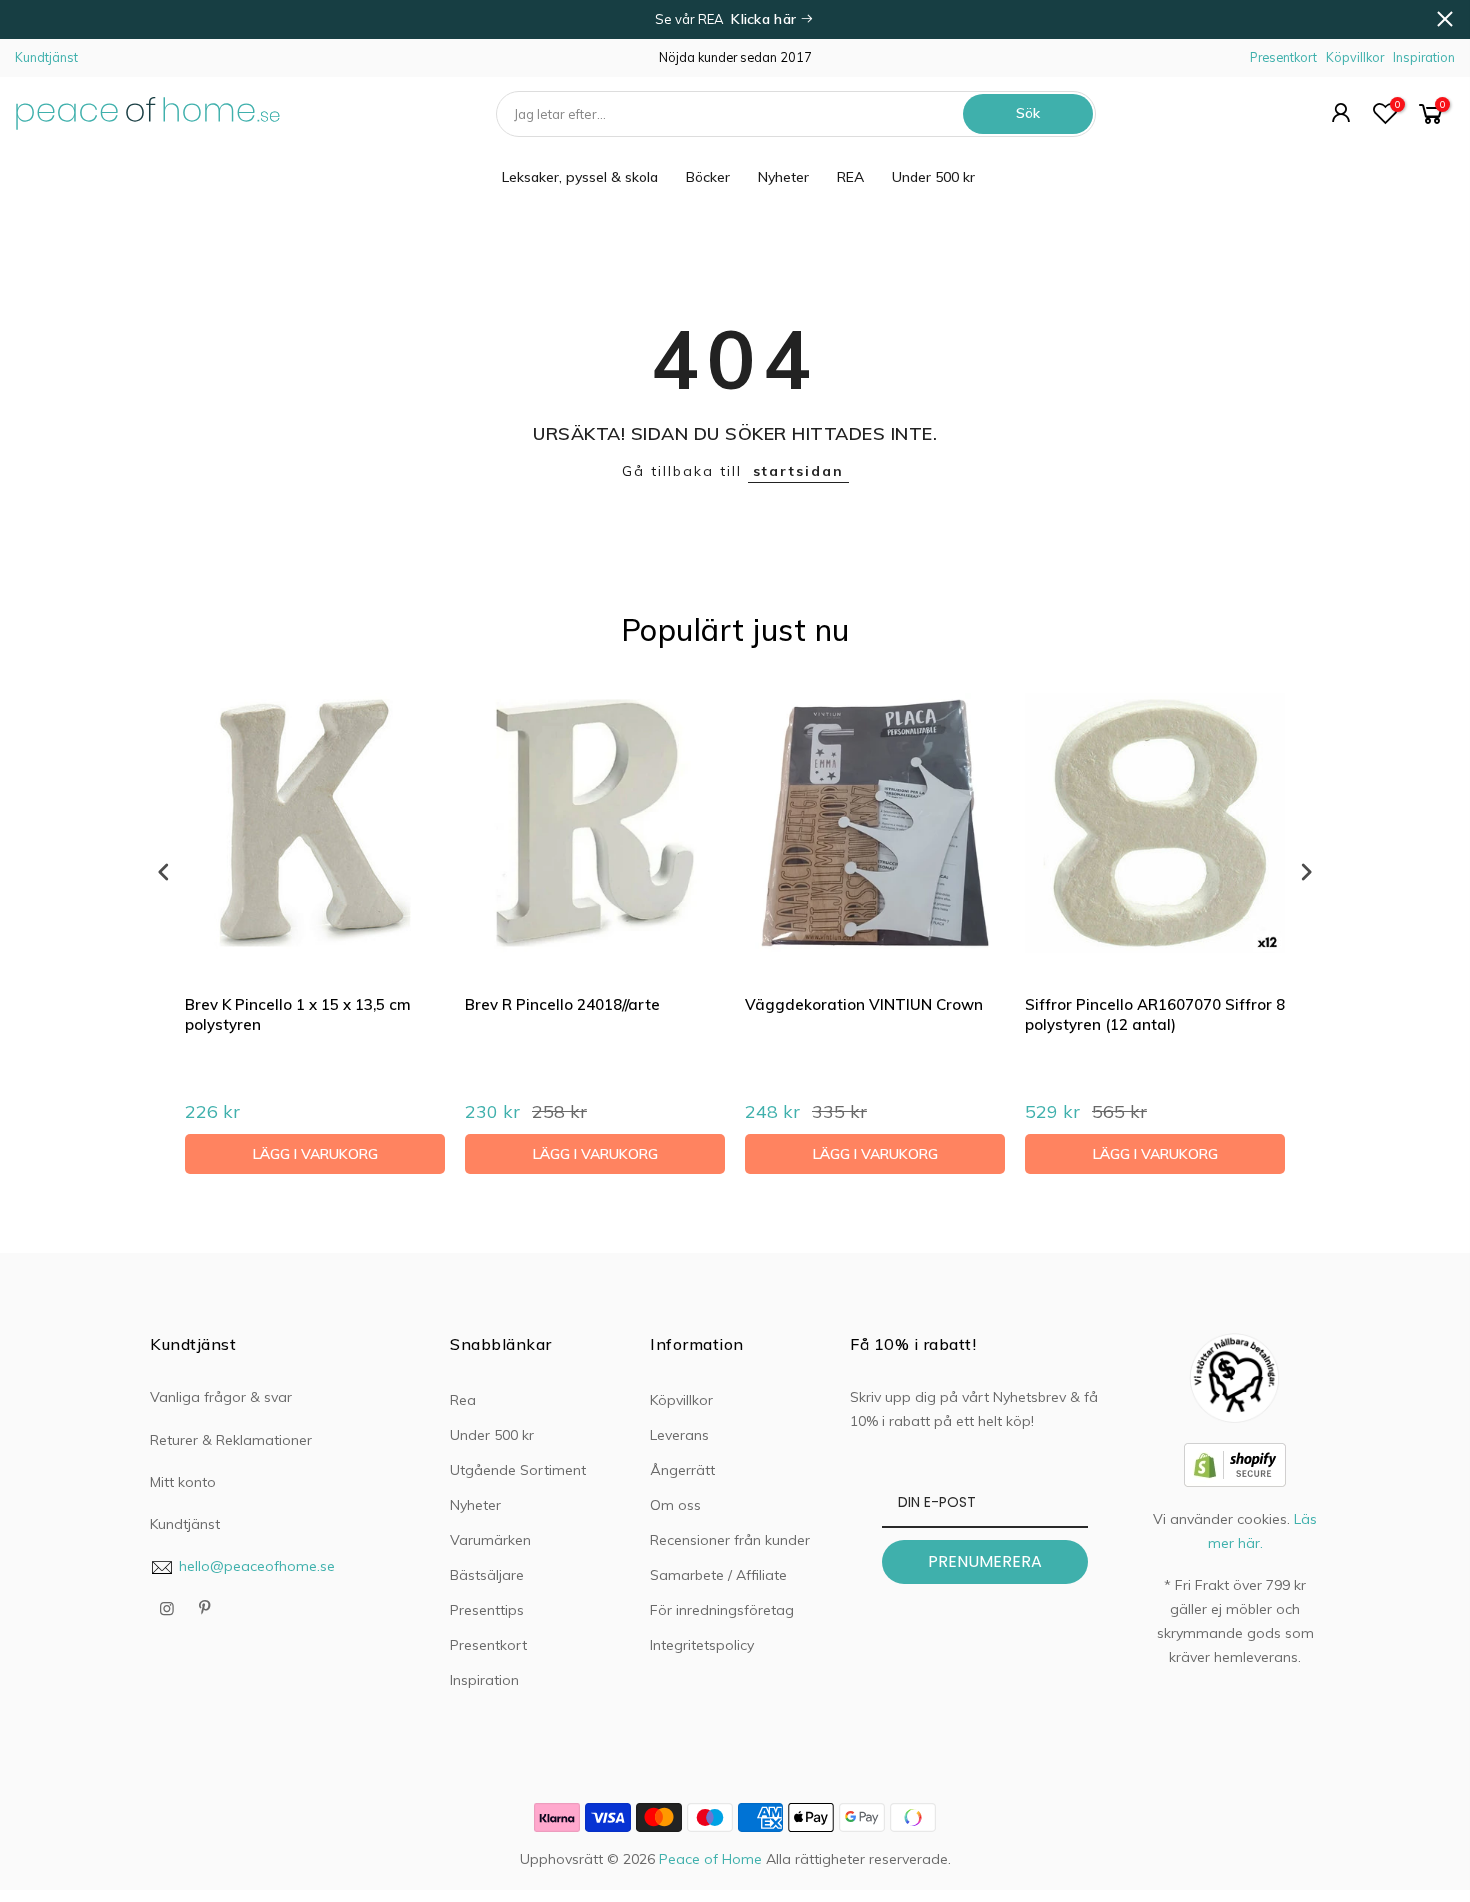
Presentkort (1283, 57)
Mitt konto (183, 1482)
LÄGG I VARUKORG (315, 1154)
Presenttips (487, 1610)
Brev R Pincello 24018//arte (562, 1004)
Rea (463, 1400)
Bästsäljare (487, 1575)
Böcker (708, 177)
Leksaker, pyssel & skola (580, 177)
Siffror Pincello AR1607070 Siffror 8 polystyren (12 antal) (1155, 1014)
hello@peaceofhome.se (257, 1566)
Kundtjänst (46, 57)
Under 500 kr (933, 177)
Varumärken (490, 1540)
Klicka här (765, 19)
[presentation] (164, 871)
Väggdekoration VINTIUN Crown (864, 1004)
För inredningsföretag (722, 1610)
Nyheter (783, 177)
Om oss (675, 1505)
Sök (1028, 113)
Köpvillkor (1355, 57)
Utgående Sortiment (518, 1470)
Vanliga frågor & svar (221, 1397)
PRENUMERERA (985, 1561)
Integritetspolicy (702, 1645)
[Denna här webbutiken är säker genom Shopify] (1235, 1463)
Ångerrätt (682, 1470)
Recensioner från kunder (730, 1540)
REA (850, 177)
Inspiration (1424, 57)
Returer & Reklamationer (231, 1440)
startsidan (798, 471)
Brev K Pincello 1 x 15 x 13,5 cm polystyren (298, 1014)
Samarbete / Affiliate (718, 1575)
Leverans (679, 1435)
